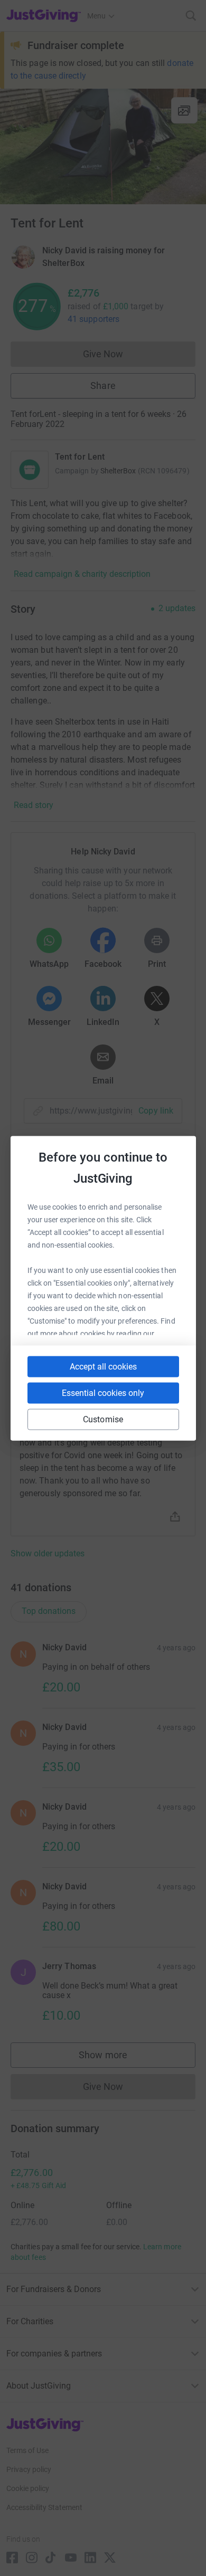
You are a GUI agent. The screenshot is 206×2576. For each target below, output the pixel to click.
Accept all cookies (103, 1366)
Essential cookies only (103, 1392)
